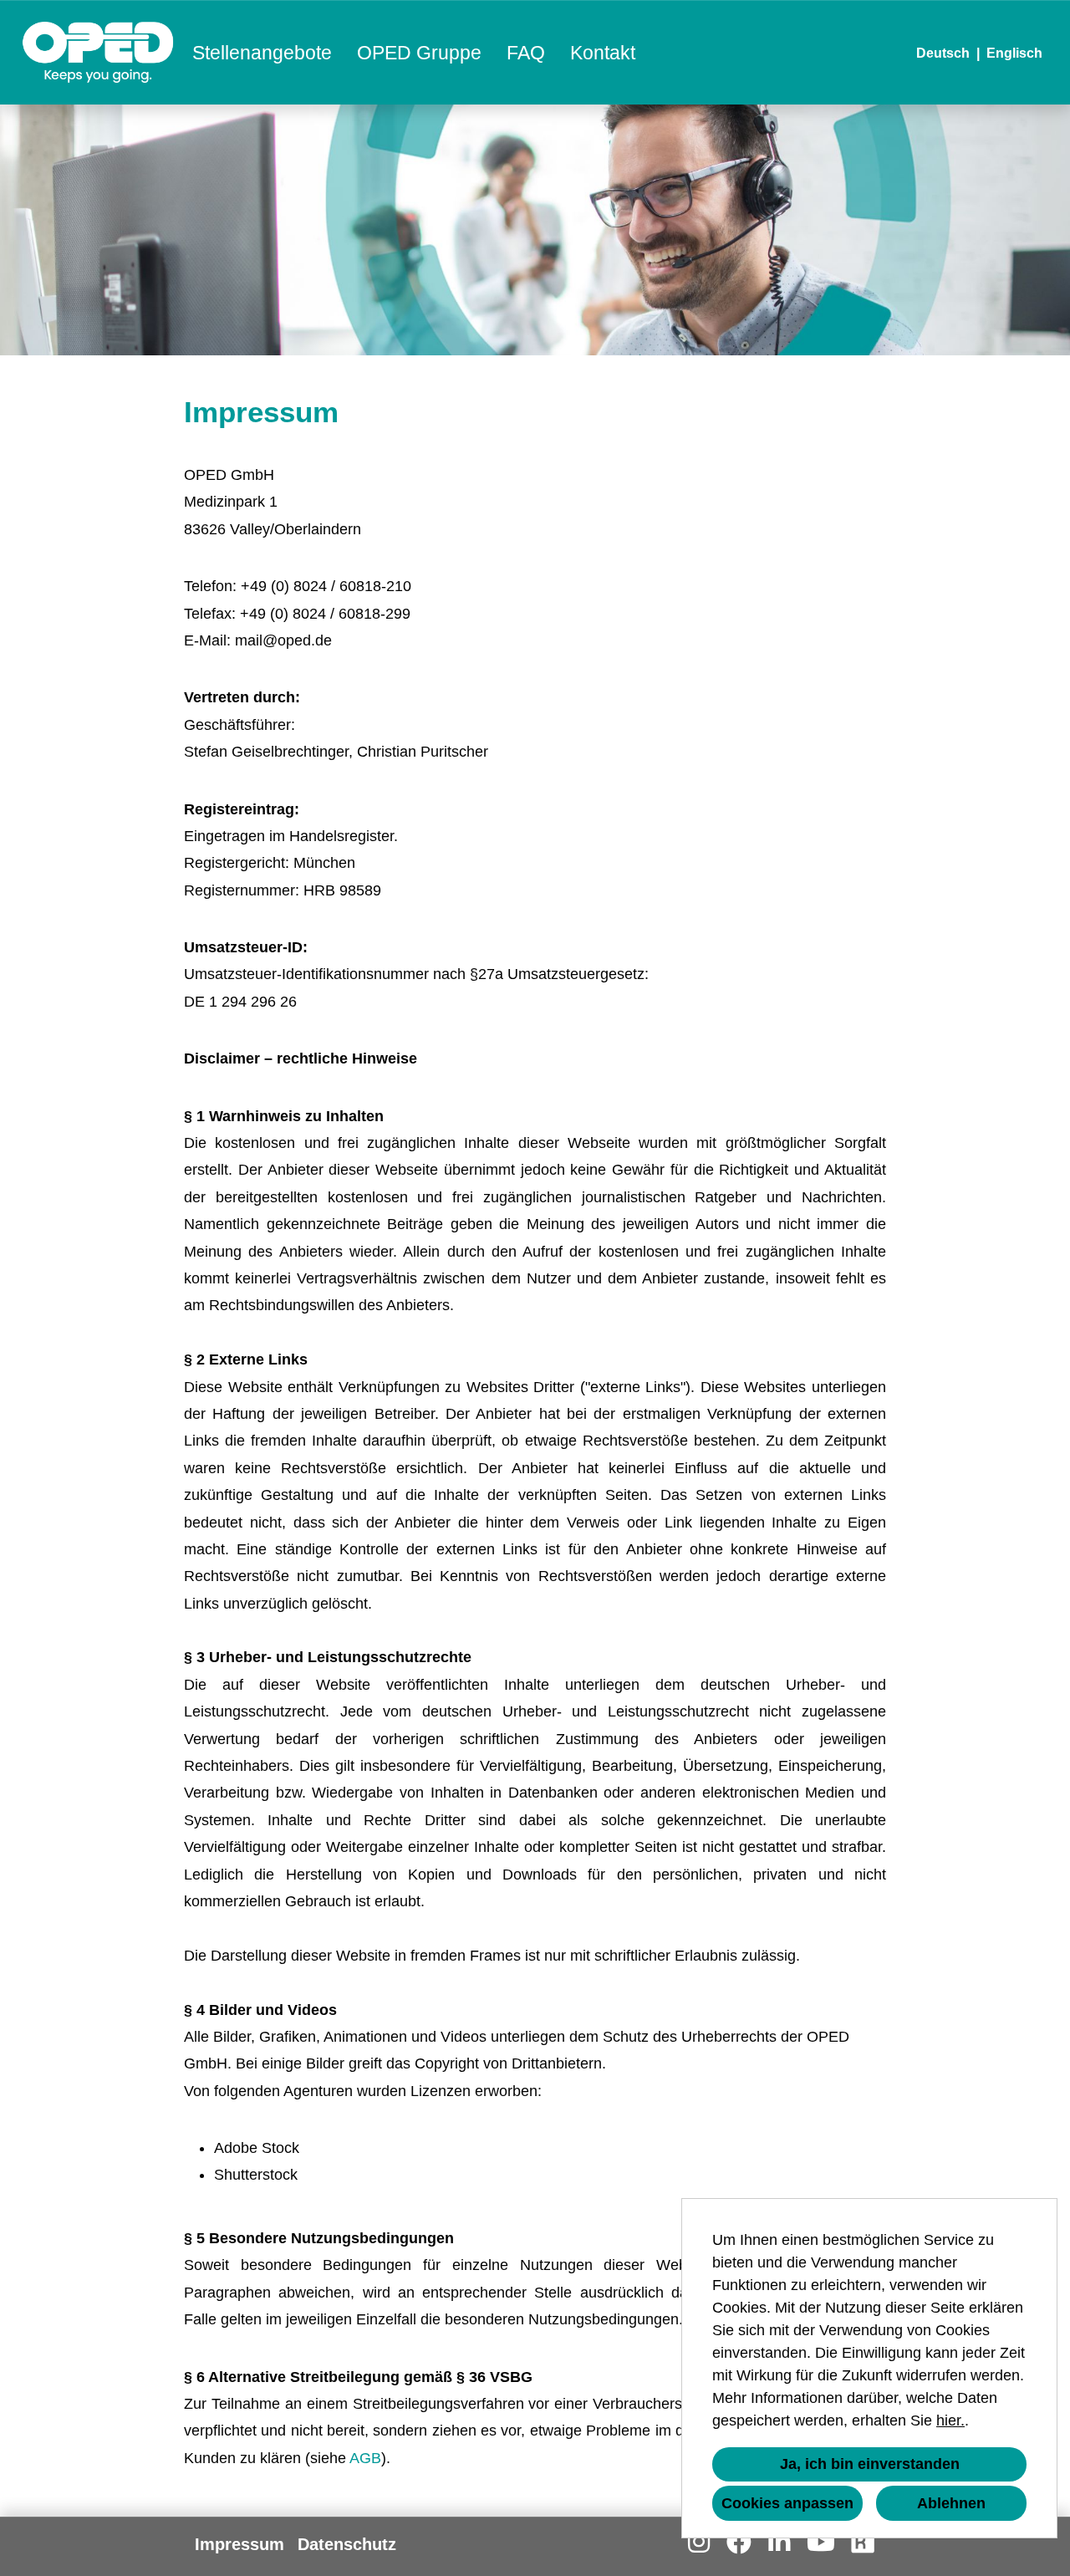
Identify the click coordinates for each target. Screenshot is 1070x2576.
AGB (365, 2458)
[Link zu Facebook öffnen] (739, 2542)
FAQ (526, 53)
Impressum (239, 2544)
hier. (950, 2420)
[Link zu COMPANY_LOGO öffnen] (98, 52)
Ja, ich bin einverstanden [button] (870, 2464)
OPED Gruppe (419, 53)
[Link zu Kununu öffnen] (863, 2542)
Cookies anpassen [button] (787, 2503)
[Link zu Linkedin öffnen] (779, 2542)
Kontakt (603, 53)
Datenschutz (347, 2544)
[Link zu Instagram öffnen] (699, 2542)
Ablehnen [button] (951, 2503)
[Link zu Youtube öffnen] (821, 2542)
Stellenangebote (262, 53)
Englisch (1014, 53)
